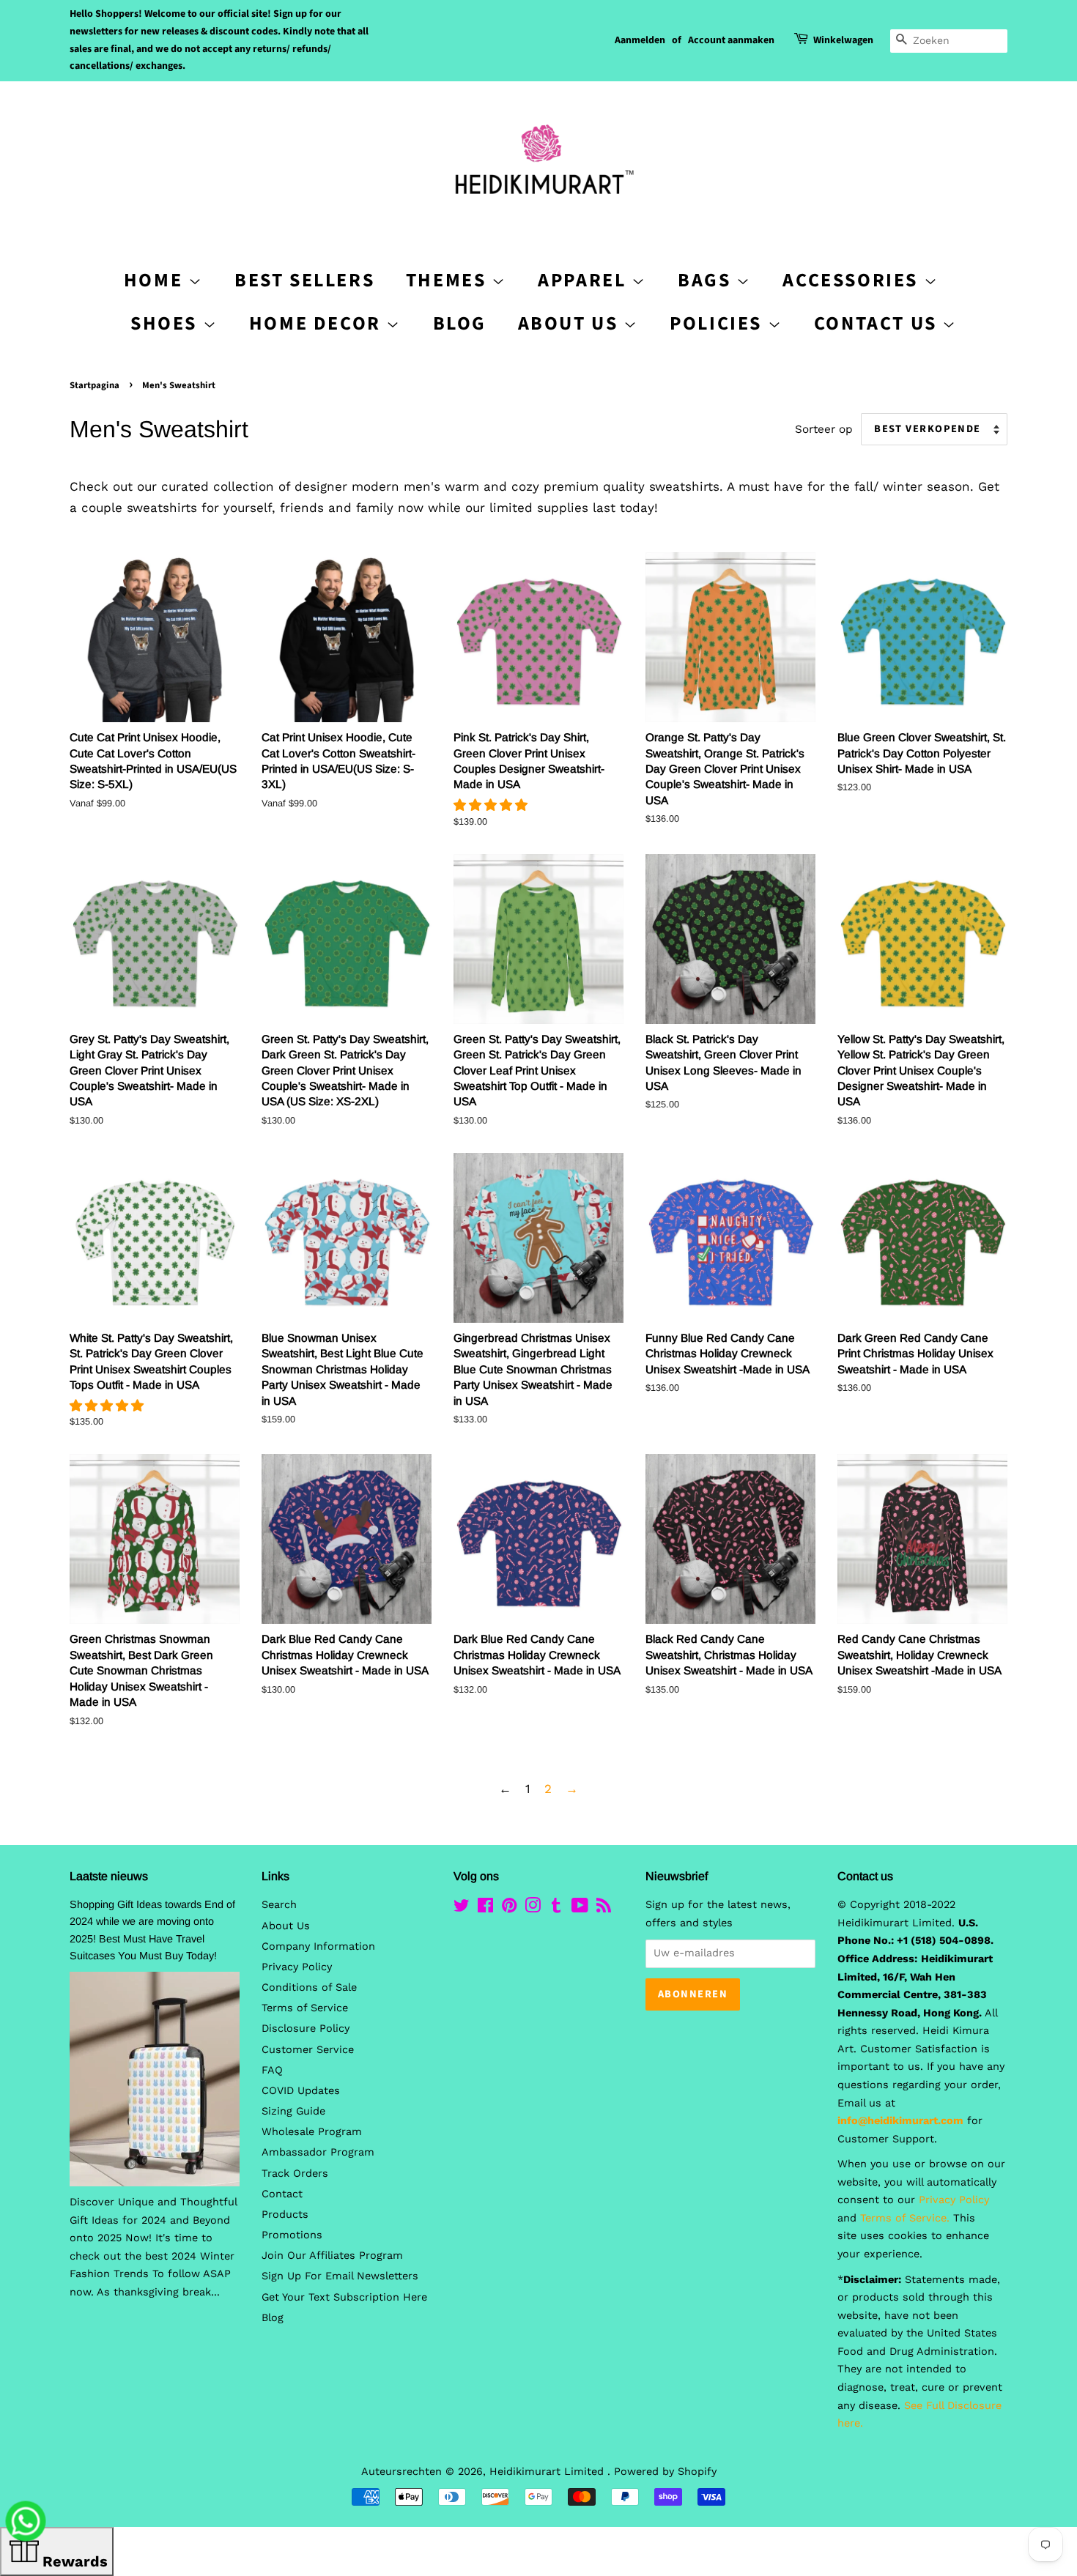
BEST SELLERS (304, 280)
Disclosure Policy (306, 2028)
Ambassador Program (318, 2152)
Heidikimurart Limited (548, 2472)
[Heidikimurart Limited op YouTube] (580, 1908)
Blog (460, 323)
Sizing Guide (293, 2111)
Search (279, 1905)
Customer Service (308, 2050)
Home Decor (318, 323)
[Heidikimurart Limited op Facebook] (485, 1908)
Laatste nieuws (109, 1876)
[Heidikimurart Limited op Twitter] (462, 1908)
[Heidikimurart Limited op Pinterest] (509, 1908)
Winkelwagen (843, 40)
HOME (156, 280)
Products (285, 2215)
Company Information (318, 1946)
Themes (449, 280)
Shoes (167, 323)
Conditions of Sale (309, 1987)
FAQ (272, 2070)
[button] (493, 805)
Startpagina (95, 385)
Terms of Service (305, 2008)
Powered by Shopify (665, 2472)
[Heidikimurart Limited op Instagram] (533, 1908)
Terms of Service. (905, 2218)
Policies (718, 323)
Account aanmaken (731, 40)
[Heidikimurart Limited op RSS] (604, 1908)
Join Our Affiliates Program (332, 2256)
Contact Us (878, 323)
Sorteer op (824, 429)
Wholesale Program (312, 2132)
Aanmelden (640, 40)
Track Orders (295, 2174)
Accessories (853, 280)
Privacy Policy (297, 1967)
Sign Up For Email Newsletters (340, 2276)
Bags (707, 280)
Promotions (292, 2235)
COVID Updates (301, 2091)
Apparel (585, 280)
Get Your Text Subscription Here (344, 2297)
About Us (571, 323)
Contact (282, 2194)
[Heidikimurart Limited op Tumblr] (556, 1908)
